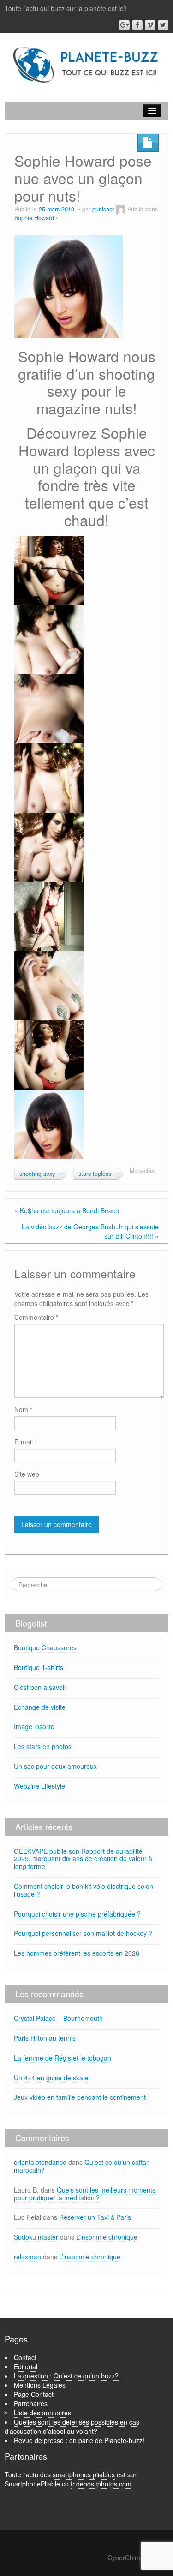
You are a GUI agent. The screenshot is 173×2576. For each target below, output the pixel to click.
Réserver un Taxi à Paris (95, 2217)
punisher (103, 209)
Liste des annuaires (42, 2413)
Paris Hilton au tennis (45, 2038)
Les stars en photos (43, 1746)
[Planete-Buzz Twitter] (163, 25)
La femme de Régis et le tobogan (63, 2058)
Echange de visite (40, 1707)
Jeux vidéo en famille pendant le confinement (80, 2097)
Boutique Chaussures (45, 1647)
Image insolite (34, 1726)
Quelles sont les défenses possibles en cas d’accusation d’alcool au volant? (72, 2426)
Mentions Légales (40, 2385)
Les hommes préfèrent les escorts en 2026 (77, 1953)
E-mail (26, 1442)
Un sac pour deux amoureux (55, 1766)
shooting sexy (37, 1174)
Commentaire (36, 1317)
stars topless (95, 1174)
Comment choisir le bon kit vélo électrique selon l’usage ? (84, 1890)
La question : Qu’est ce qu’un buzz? (66, 2376)
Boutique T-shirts (39, 1667)
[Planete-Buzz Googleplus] (124, 25)
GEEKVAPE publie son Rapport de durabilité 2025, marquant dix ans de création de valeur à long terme (83, 1859)
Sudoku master (36, 2237)
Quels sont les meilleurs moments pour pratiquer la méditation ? (85, 2194)
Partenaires (31, 2403)
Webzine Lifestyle (39, 1786)
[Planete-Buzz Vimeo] (150, 25)
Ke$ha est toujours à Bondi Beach (69, 1210)
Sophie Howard (34, 218)
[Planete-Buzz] (86, 65)
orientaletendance (40, 2162)
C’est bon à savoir (40, 1687)
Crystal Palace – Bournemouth (58, 2018)
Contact (25, 2357)
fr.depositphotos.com (101, 2484)
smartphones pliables (84, 2474)
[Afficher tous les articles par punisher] (121, 209)
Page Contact (34, 2394)
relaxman (27, 2257)
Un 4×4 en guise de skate (51, 2078)
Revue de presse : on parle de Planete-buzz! (79, 2440)
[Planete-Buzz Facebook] (137, 25)
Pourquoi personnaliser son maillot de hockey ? (83, 1933)
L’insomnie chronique (107, 2237)
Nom (23, 1409)
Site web (27, 1474)
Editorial (26, 2366)
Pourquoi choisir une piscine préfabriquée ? (77, 1914)
